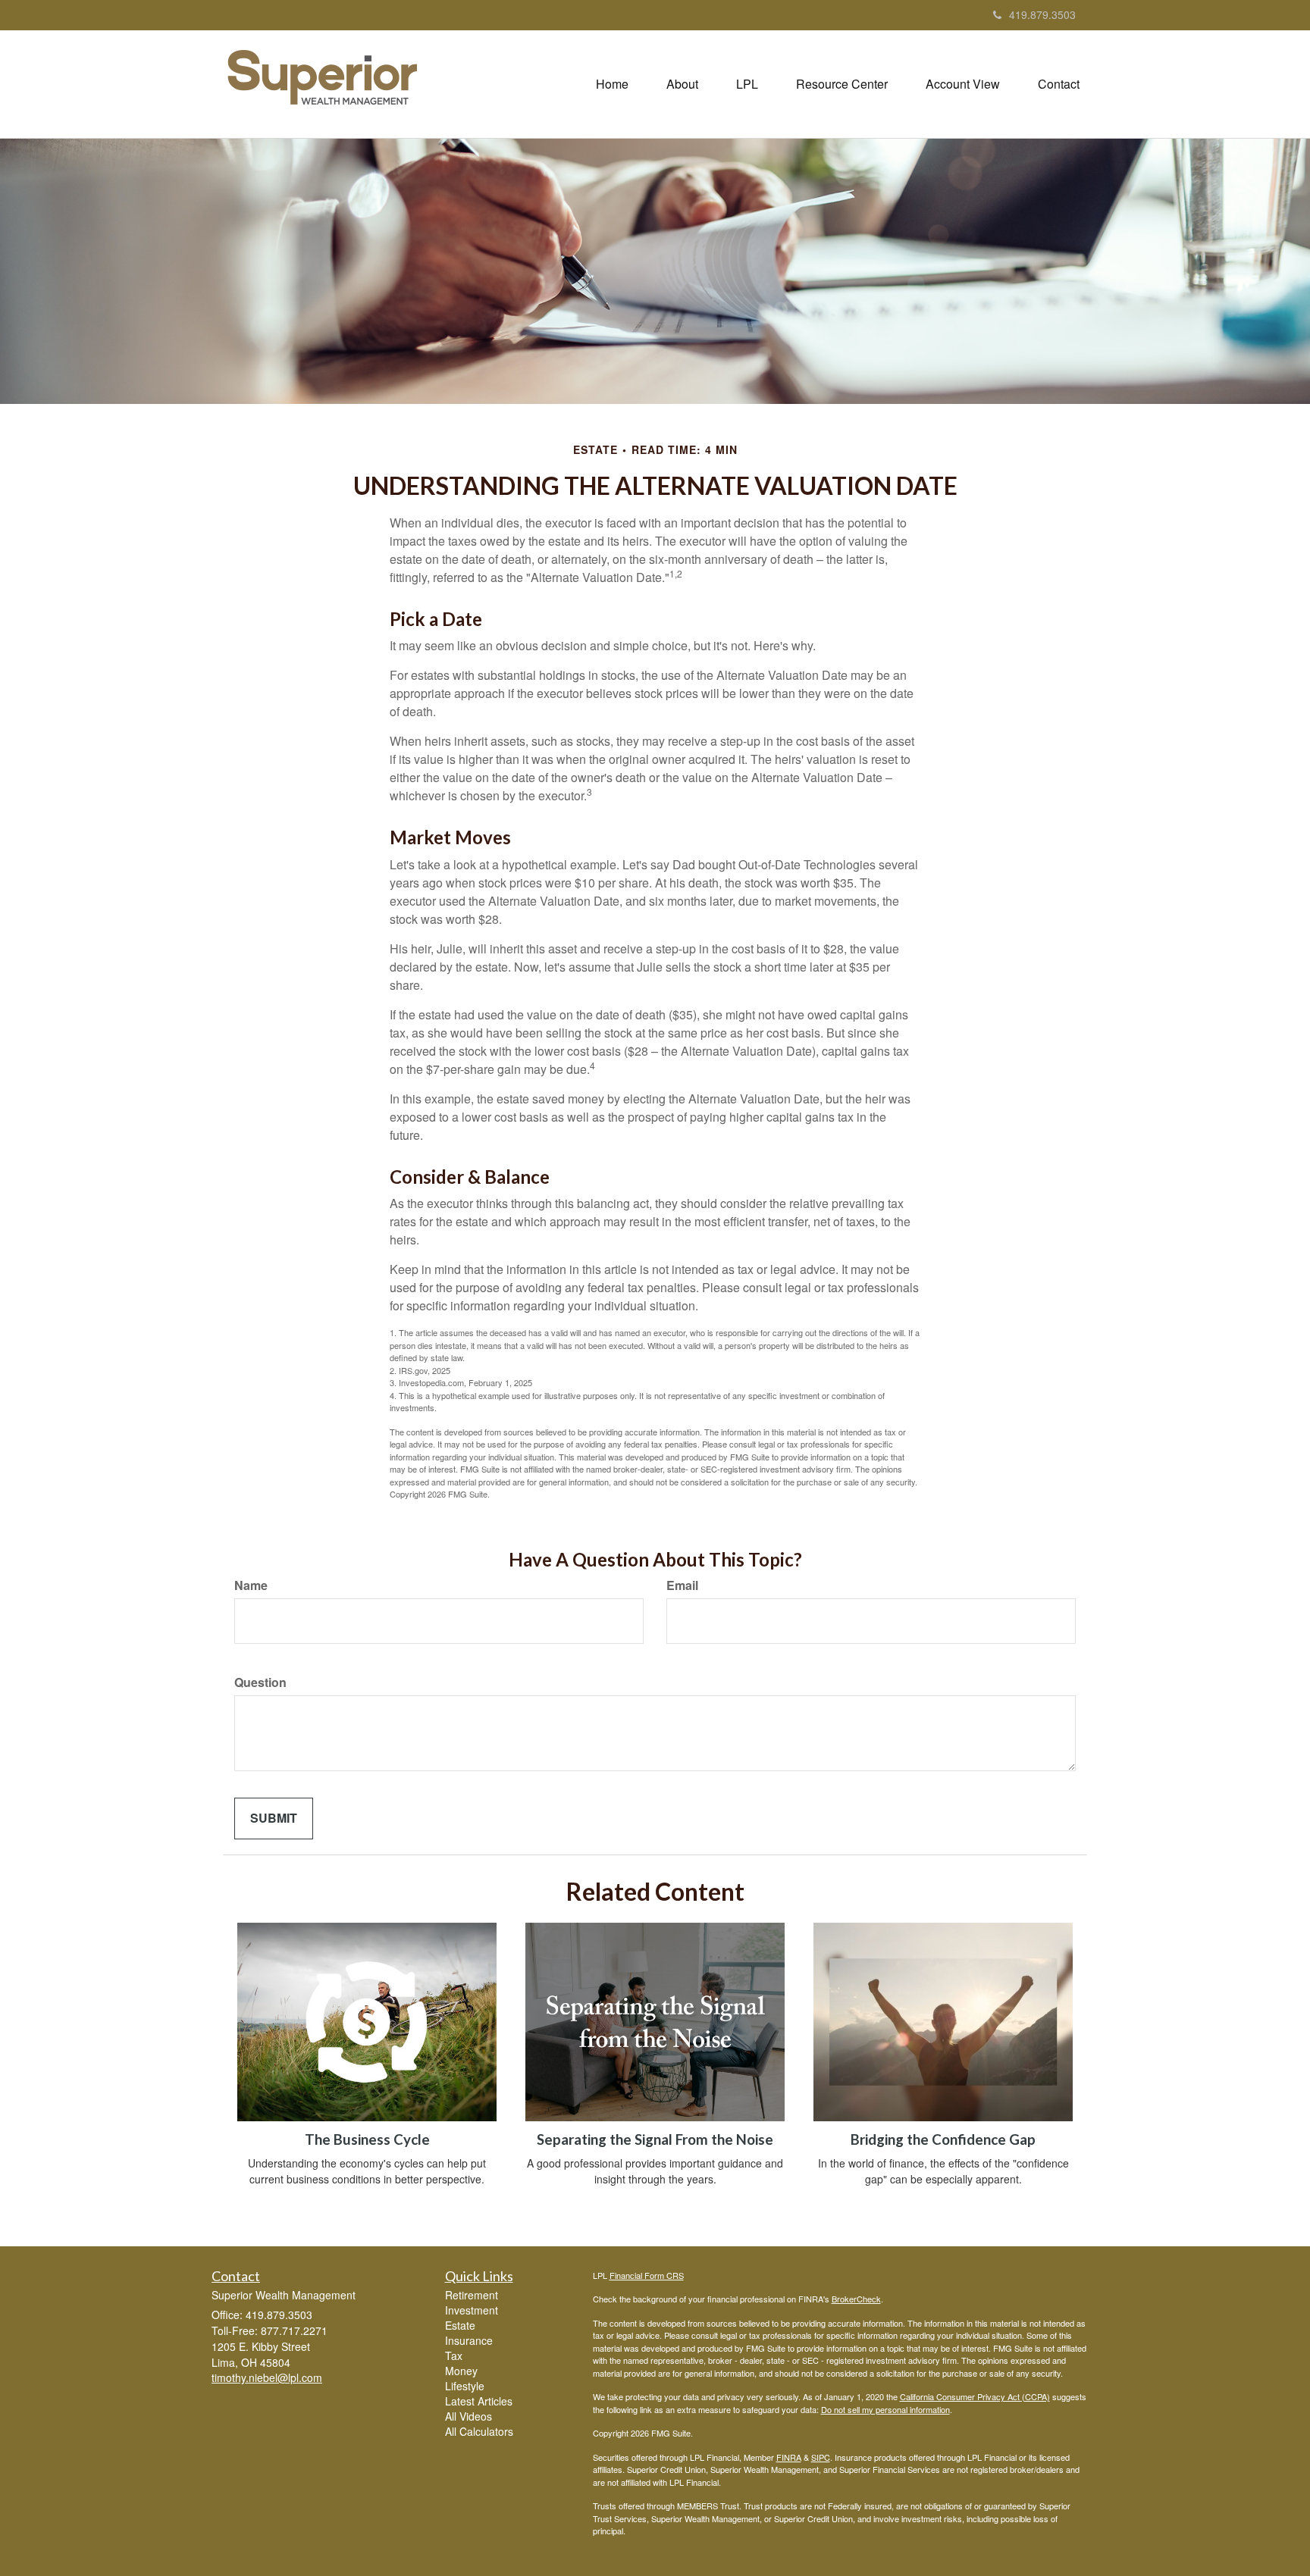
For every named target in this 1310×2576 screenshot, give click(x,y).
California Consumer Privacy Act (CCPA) (975, 2396)
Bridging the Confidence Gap (943, 2139)
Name (251, 1585)
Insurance (469, 2340)
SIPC (821, 2457)
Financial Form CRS (647, 2275)
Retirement (472, 2295)
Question (260, 1682)
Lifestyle (465, 2386)
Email (682, 1585)
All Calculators (479, 2431)
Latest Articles (479, 2401)
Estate (460, 2325)
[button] (682, 84)
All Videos (469, 2416)
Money (461, 2371)
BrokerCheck (856, 2299)
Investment (472, 2310)
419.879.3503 (1042, 14)
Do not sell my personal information (885, 2409)
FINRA (789, 2457)
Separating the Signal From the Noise (655, 2139)
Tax (454, 2355)
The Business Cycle (367, 2139)
